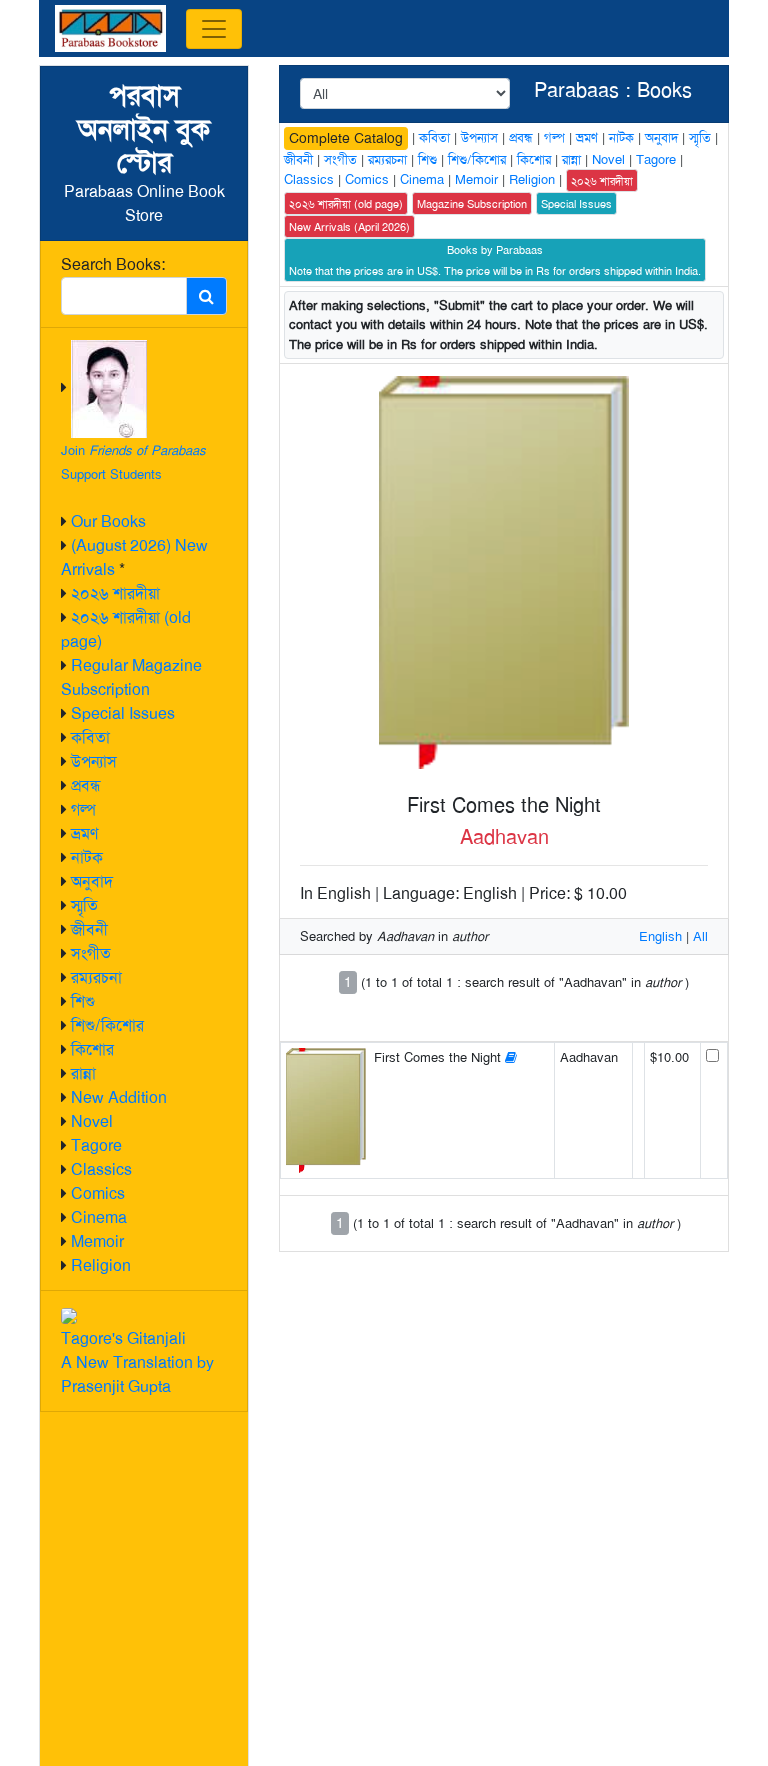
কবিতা (90, 737)
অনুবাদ (92, 881)
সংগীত (91, 953)
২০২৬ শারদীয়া (115, 593)
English (660, 936)
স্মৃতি (84, 905)
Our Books (108, 521)
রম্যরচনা (96, 977)
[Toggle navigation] (214, 29)
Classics (101, 1169)
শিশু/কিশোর (107, 1025)
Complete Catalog (346, 138)
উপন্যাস (94, 761)
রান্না (83, 1073)
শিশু (83, 1001)
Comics (98, 1193)
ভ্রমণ (84, 833)
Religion (101, 1265)
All (700, 936)
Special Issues (123, 713)
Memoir (97, 1241)
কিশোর (92, 1049)
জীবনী (89, 929)
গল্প (83, 809)
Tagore (96, 1145)
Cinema (99, 1217)
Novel (92, 1121)
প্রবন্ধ (86, 785)
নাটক (87, 857)
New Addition (119, 1097)
